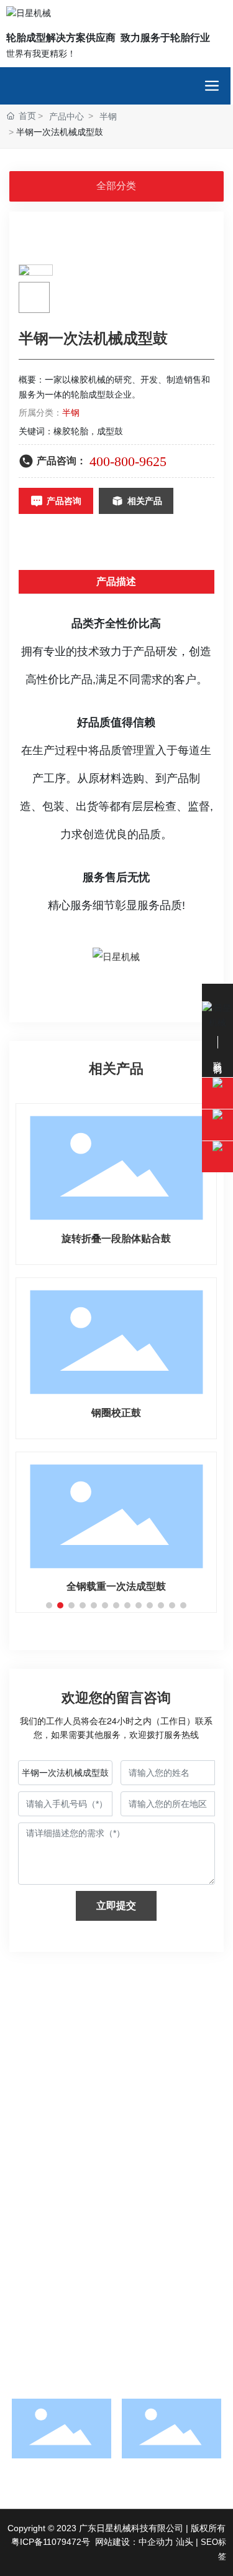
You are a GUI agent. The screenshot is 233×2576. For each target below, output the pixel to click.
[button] (49, 1605)
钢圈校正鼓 (116, 1413)
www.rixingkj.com (84, 2219)
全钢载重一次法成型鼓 (116, 1586)
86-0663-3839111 (102, 2167)
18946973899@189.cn (78, 2201)
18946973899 (78, 2132)
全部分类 (116, 186)
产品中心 (66, 116)
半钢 (108, 116)
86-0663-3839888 (86, 2184)
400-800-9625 (128, 461)
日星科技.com (143, 2236)
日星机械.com (77, 2236)
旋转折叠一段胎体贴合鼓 (116, 1239)
